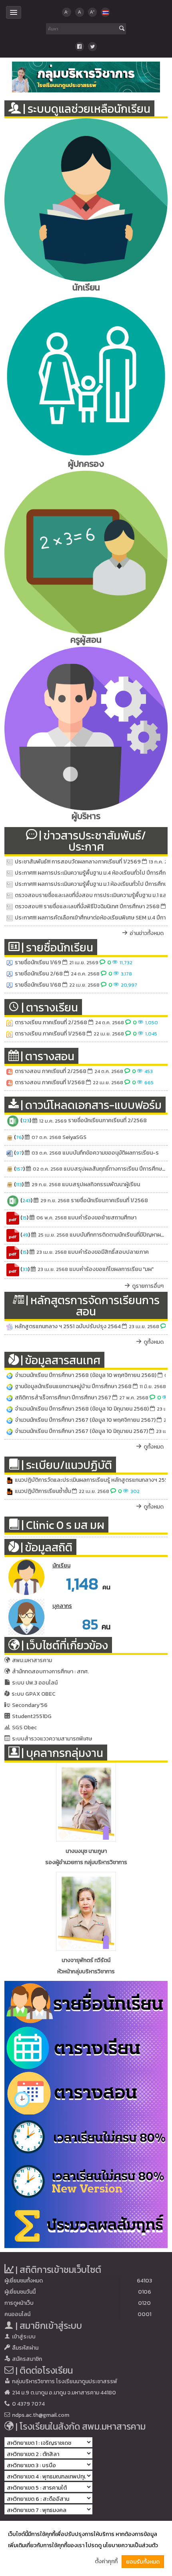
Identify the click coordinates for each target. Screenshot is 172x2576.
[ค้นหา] (122, 29)
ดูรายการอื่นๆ (148, 1286)
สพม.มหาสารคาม (32, 1660)
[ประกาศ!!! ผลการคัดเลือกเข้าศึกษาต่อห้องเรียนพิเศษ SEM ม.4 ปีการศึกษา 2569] (10, 918)
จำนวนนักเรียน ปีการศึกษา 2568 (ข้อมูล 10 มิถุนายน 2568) (82, 1409)
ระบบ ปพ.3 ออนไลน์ (35, 1683)
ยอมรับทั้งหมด (143, 2562)
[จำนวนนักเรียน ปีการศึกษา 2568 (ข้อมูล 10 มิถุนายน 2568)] (10, 1409)
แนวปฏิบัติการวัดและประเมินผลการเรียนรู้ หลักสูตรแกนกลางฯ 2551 (92, 1480)
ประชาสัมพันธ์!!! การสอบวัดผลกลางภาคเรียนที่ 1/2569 (78, 862)
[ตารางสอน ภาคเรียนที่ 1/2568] (10, 1083)
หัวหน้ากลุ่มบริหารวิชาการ (86, 1971)
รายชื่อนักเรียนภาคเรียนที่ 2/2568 (107, 1121)
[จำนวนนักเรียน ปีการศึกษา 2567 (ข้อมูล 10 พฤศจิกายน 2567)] (10, 1420)
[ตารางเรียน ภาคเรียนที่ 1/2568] (10, 1034)
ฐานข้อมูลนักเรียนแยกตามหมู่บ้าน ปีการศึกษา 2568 (73, 1386)
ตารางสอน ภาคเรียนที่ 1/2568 (50, 1082)
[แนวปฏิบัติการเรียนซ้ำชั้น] (10, 1491)
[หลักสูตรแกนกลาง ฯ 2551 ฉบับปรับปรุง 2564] (10, 1327)
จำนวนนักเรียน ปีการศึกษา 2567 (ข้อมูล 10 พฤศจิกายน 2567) (85, 1420)
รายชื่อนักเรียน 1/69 (38, 962)
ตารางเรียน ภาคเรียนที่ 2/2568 (51, 1022)
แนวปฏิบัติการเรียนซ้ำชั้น (43, 1491)
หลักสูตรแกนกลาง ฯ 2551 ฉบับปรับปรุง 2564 (68, 1326)
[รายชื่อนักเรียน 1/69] (10, 963)
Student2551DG (32, 1716)
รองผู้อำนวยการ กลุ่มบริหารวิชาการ (86, 1862)
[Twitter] (92, 46)
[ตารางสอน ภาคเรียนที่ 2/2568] (10, 1071)
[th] (105, 12)
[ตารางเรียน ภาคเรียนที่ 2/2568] (10, 1023)
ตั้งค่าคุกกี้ (106, 2561)
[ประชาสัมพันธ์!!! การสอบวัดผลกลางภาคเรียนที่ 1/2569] (10, 862)
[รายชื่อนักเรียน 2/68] (10, 974)
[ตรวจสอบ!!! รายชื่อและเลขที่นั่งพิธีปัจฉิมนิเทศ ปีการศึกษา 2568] (10, 907)
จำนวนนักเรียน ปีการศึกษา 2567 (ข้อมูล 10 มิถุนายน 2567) (81, 1431)
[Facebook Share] (80, 46)
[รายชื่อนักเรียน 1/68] (10, 985)
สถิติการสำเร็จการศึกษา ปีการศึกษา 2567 (63, 1398)
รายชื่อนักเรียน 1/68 (38, 985)
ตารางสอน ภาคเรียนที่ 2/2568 (51, 1071)
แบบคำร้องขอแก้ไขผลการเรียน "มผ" (111, 1269)
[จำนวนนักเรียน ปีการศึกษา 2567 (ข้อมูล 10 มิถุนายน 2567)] (10, 1431)
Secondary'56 (30, 1705)
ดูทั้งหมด (154, 1342)
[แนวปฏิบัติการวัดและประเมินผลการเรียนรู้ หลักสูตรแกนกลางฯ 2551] (10, 1480)
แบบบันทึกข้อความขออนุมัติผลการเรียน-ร (111, 1153)
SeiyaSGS (74, 1137)
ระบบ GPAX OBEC (34, 1694)
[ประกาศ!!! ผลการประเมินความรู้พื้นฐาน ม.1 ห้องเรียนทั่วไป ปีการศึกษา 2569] (10, 884)
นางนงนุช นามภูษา (86, 1851)
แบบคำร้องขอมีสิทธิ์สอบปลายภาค (108, 1252)
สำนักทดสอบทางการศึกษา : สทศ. (50, 1672)
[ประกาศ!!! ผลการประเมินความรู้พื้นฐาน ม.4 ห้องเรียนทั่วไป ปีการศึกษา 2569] (10, 873)
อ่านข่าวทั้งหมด (147, 933)
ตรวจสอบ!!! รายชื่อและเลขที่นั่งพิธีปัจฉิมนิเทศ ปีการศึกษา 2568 (87, 906)
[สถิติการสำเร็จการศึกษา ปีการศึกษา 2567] (10, 1398)
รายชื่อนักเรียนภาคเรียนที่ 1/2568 (109, 1200)
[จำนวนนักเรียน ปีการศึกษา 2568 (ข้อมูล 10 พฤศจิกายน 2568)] (10, 1375)
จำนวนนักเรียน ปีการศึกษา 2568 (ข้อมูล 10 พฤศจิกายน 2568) (86, 1375)
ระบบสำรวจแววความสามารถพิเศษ (52, 1739)
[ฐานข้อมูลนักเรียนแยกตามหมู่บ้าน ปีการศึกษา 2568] (10, 1387)
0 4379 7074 (28, 2404)
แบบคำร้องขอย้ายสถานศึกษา (102, 1218)
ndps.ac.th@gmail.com (41, 2415)
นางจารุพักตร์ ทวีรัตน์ (86, 1960)
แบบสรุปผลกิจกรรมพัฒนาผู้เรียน (101, 1184)
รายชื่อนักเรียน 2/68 (39, 974)
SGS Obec (24, 1728)
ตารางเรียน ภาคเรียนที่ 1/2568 (50, 1034)
